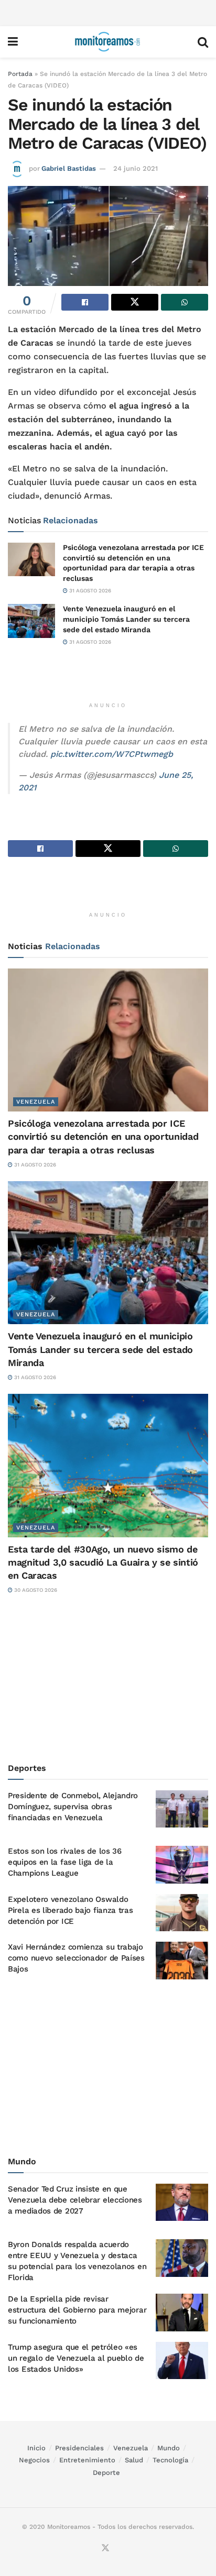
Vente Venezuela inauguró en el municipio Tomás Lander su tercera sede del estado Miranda (126, 619)
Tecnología (170, 2460)
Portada (20, 74)
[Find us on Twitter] (105, 2549)
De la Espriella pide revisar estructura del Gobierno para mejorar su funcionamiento (77, 2310)
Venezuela (36, 1102)
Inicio (36, 2448)
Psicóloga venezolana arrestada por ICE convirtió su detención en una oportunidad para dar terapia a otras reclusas (103, 1136)
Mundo (169, 2448)
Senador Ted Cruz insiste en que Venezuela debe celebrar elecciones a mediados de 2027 (75, 2200)
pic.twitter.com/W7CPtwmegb (112, 754)
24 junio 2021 (136, 168)
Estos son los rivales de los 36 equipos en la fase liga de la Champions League (65, 1862)
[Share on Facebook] (85, 302)
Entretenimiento (87, 2460)
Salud (134, 2460)
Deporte (106, 2473)
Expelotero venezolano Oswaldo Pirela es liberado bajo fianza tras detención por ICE (71, 1910)
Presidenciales (79, 2448)
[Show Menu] (13, 42)
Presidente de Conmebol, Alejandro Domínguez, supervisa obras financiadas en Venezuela (73, 1807)
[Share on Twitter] (135, 302)
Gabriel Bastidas (69, 168)
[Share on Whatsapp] (185, 302)
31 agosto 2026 (89, 591)
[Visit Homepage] (107, 42)
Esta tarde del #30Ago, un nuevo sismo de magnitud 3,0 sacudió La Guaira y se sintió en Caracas (103, 1562)
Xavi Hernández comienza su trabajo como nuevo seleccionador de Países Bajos (76, 1958)
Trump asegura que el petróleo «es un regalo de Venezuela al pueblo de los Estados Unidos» (76, 2358)
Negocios (34, 2460)
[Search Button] (203, 42)
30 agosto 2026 (35, 1590)
